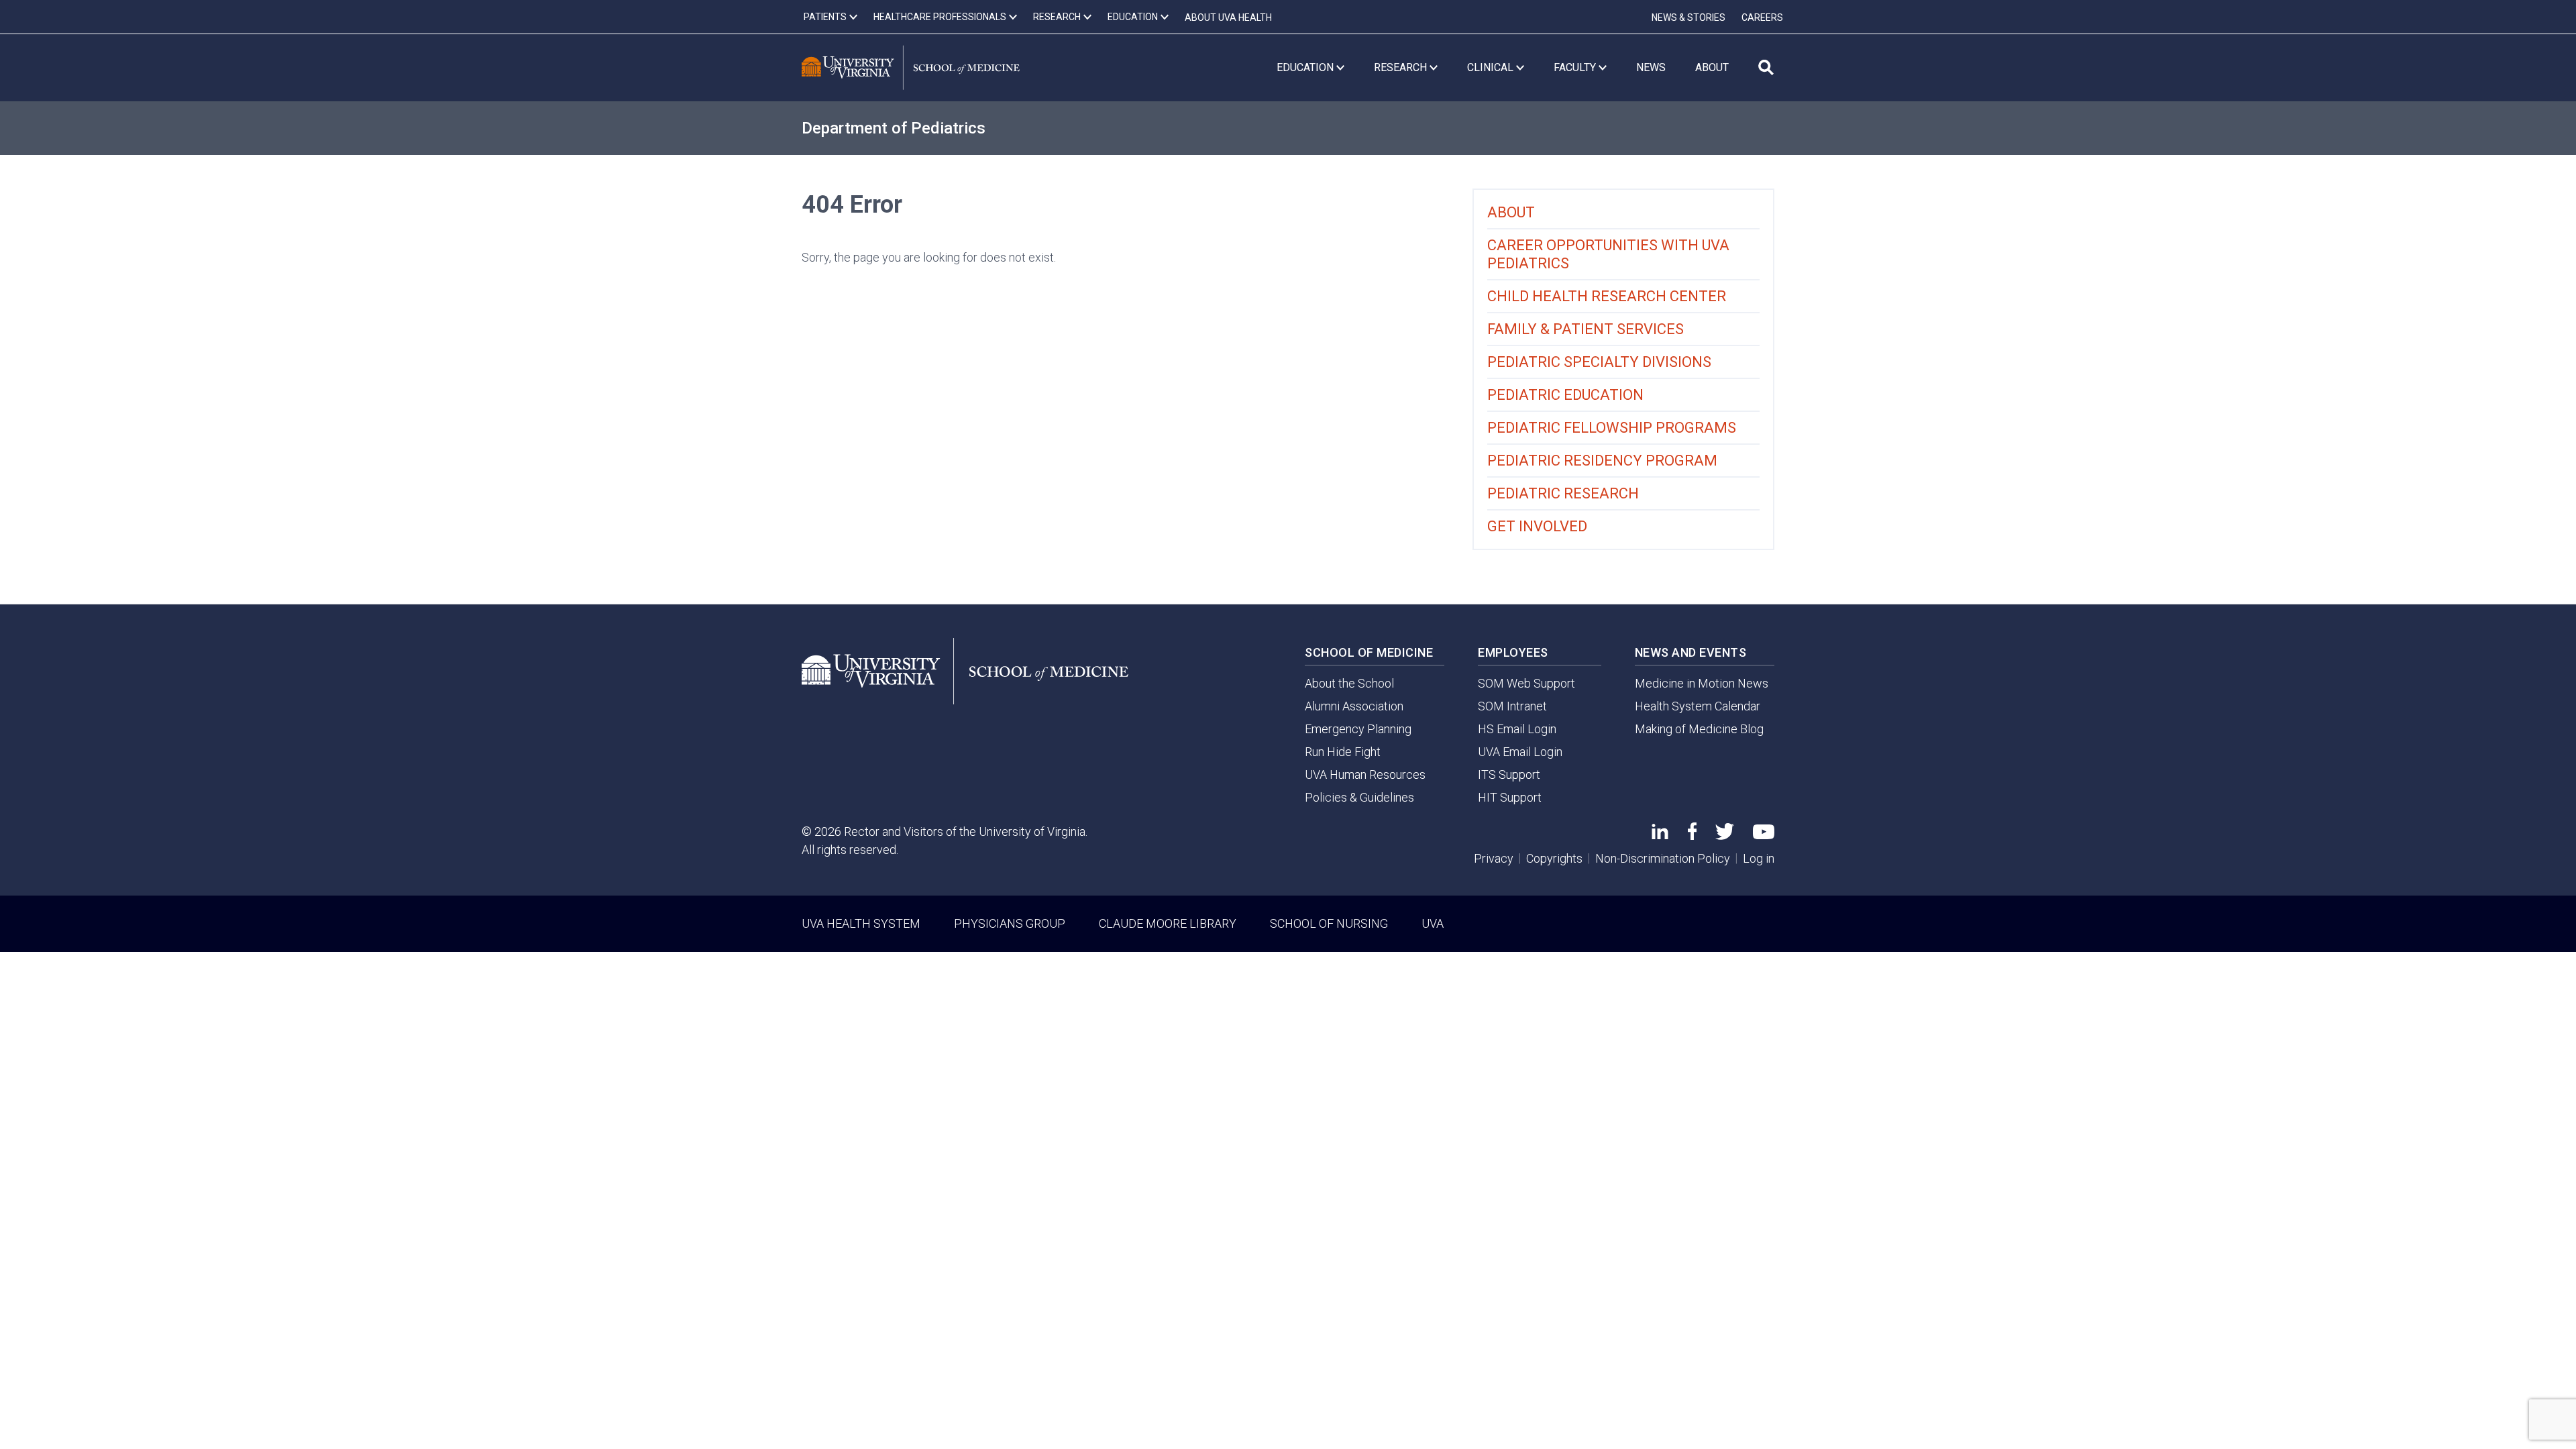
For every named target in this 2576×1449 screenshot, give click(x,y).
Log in (1759, 858)
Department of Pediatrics (894, 128)
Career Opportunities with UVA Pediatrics (1608, 254)
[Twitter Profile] (1725, 836)
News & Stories (1688, 17)
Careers (1762, 17)
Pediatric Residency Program (1602, 461)
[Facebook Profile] (1692, 836)
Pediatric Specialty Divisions (1599, 362)
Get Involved (1537, 526)
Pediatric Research (1563, 493)
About (1511, 212)
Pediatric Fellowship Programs (1612, 428)
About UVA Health (1228, 17)
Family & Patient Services (1586, 329)
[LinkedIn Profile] (1660, 835)
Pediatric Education (1565, 395)
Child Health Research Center (1607, 296)
